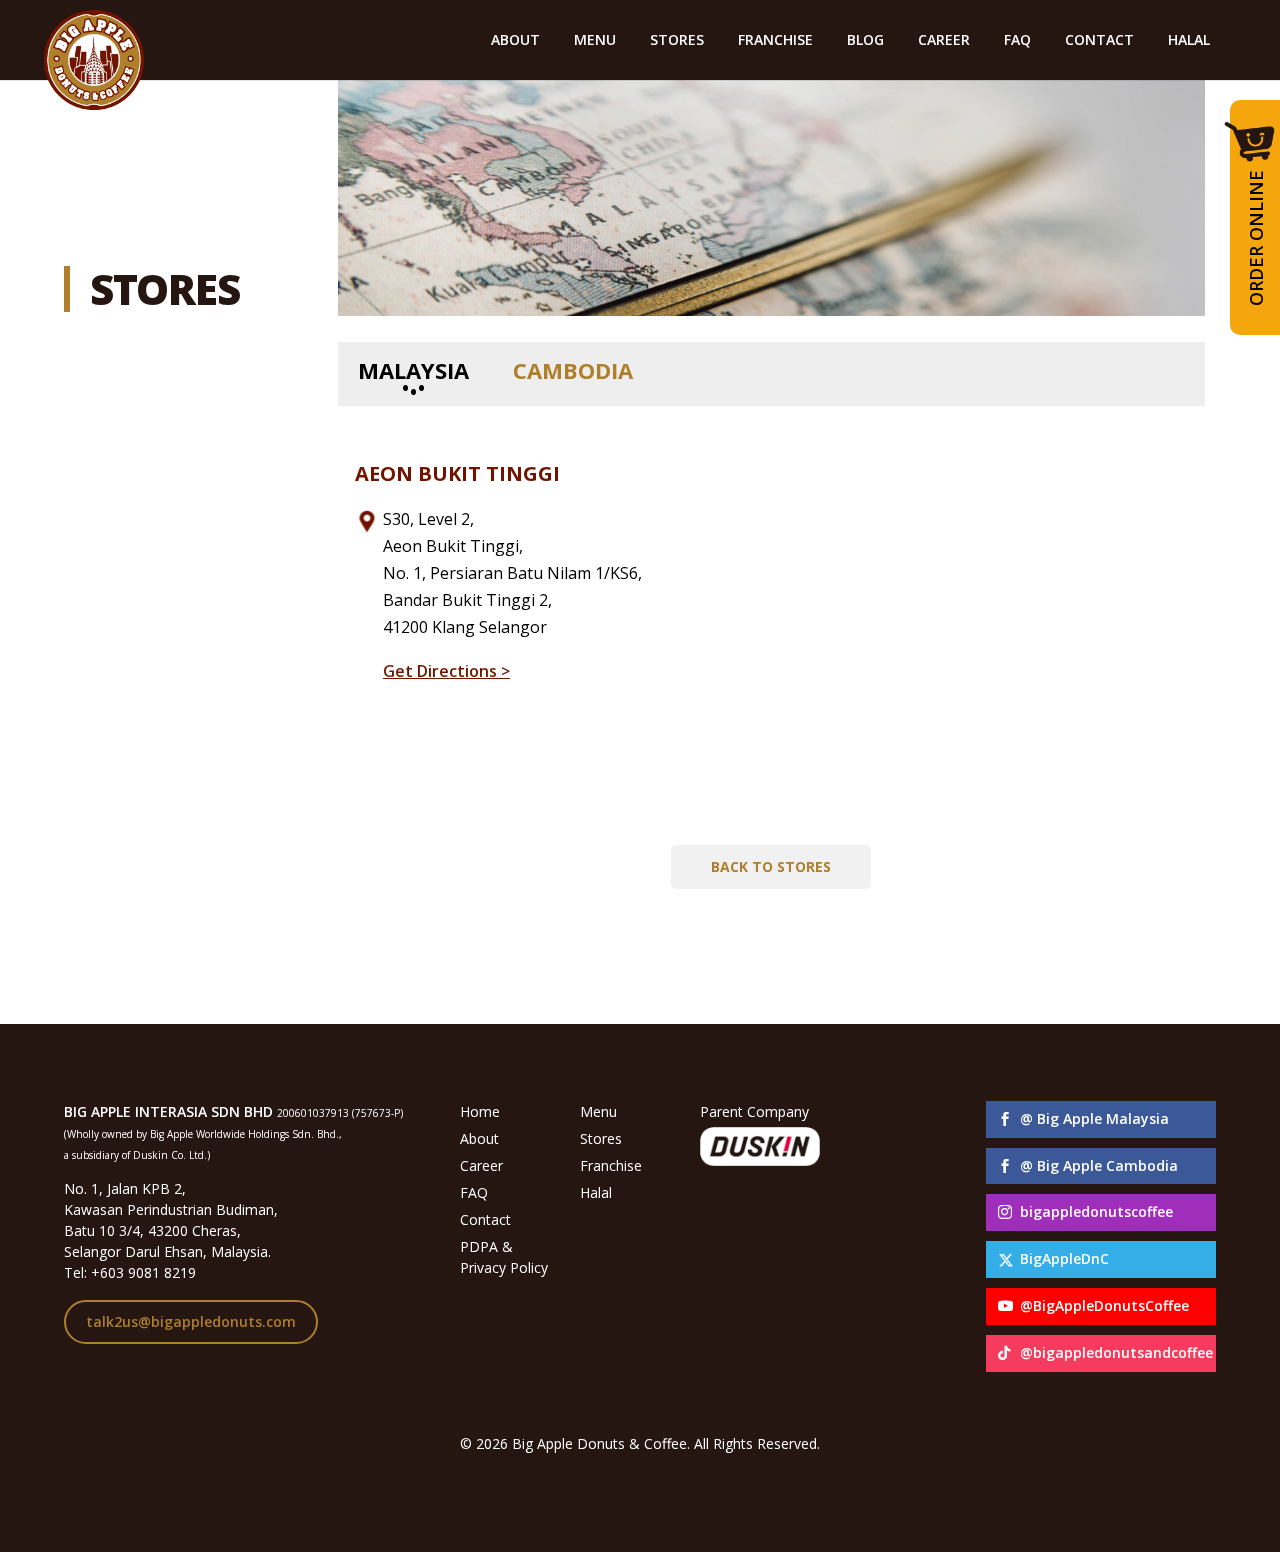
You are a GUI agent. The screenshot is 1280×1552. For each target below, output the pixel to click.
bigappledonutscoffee (1096, 1211)
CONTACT (1099, 41)
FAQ (1017, 41)
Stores (601, 1138)
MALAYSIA (413, 370)
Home (480, 1111)
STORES (677, 41)
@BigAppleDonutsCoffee (1104, 1305)
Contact (485, 1219)
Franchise (611, 1165)
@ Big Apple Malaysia (1094, 1118)
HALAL (1189, 41)
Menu (598, 1111)
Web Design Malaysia (640, 1464)
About (479, 1138)
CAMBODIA (573, 370)
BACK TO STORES (771, 866)
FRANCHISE (775, 41)
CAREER (944, 41)
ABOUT (515, 41)
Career (481, 1165)
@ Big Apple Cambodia (1099, 1165)
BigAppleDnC (1064, 1258)
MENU (595, 41)
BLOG (865, 41)
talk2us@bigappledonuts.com (191, 1321)
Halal (596, 1192)
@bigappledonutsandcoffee (1116, 1352)
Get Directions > (446, 671)
